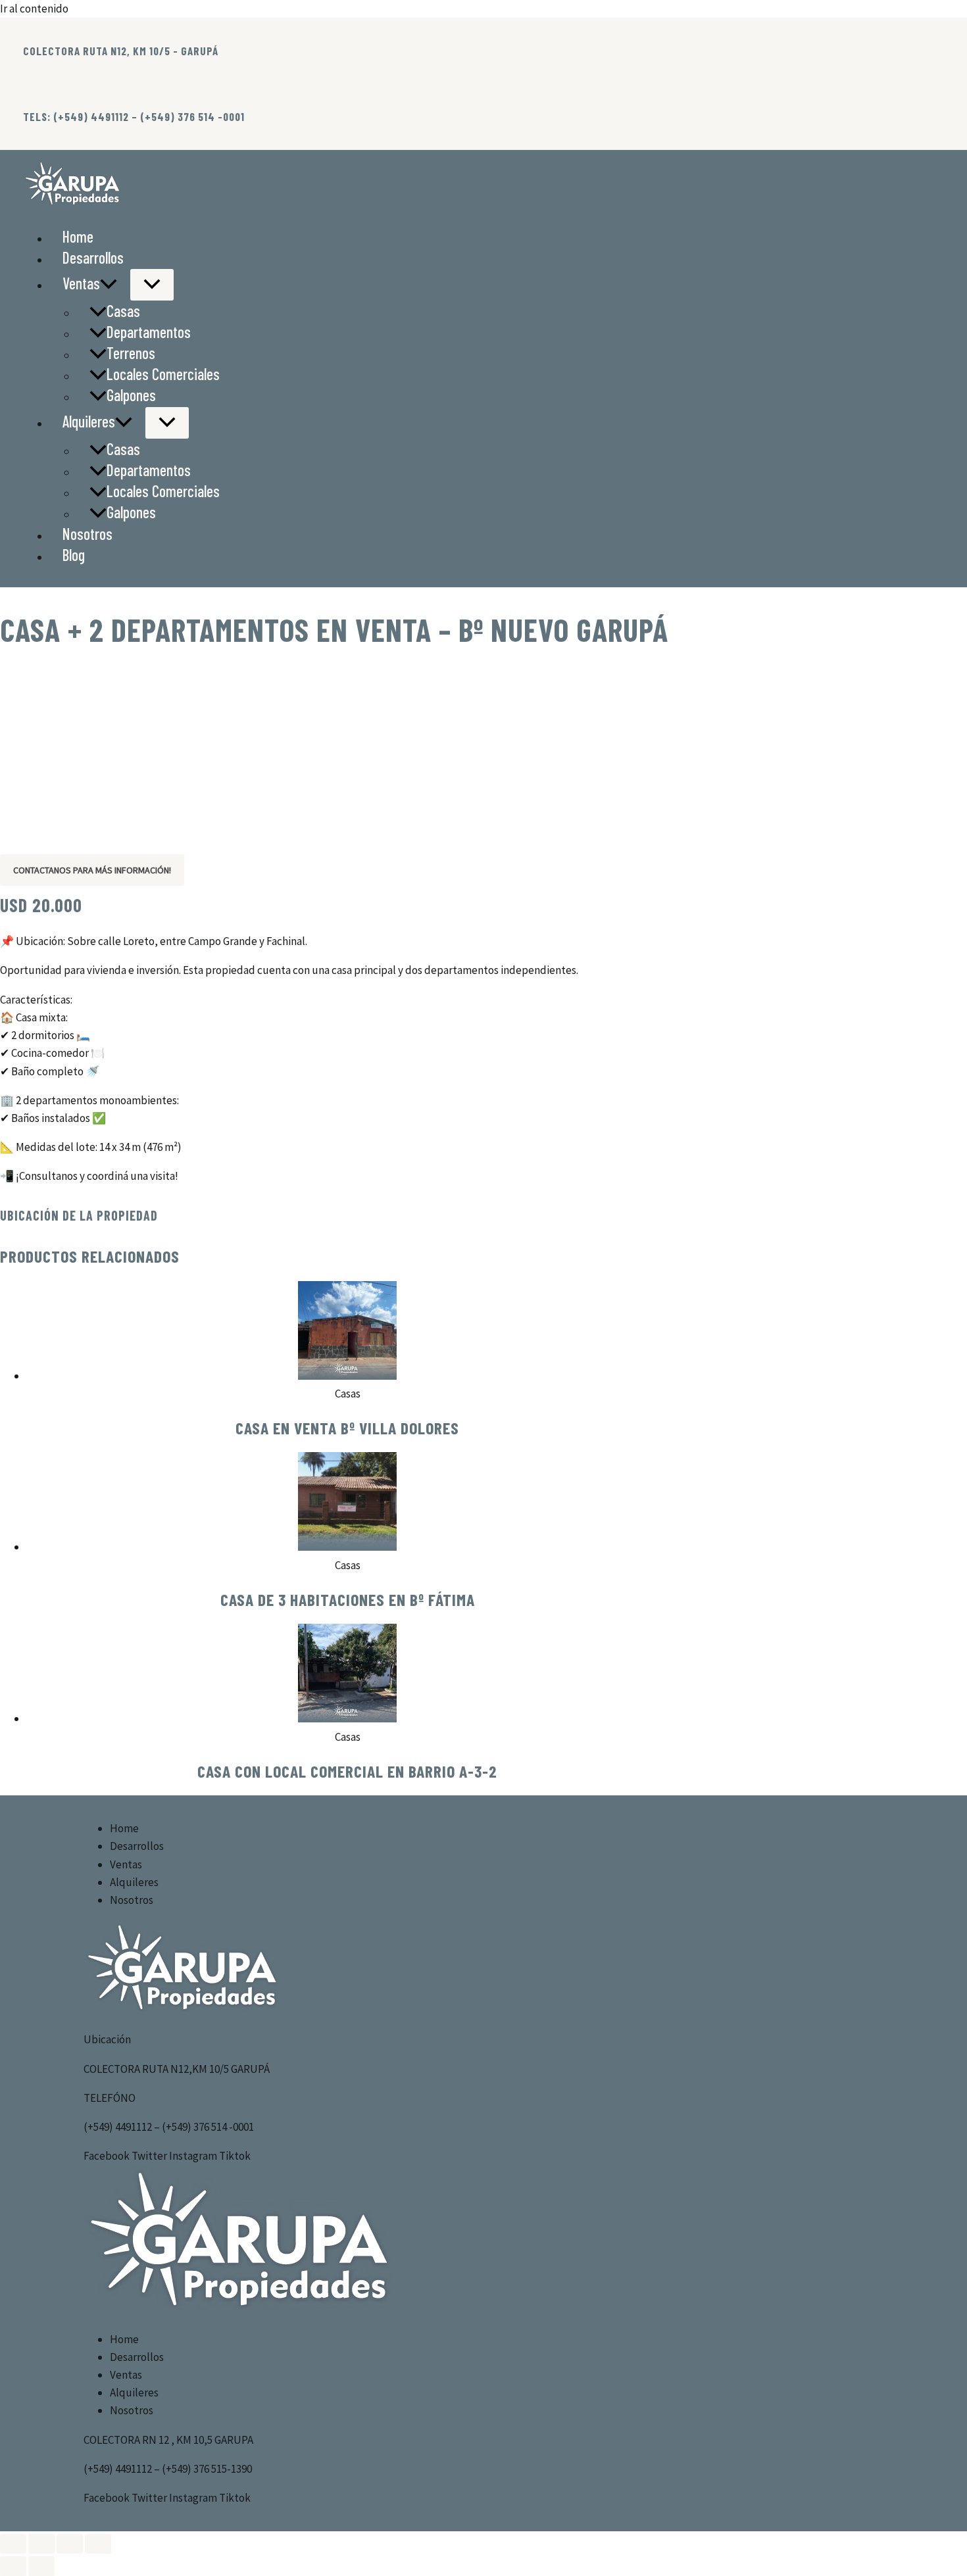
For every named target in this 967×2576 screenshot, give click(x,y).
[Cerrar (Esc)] (98, 2544)
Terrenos (131, 353)
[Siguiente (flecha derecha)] (41, 2566)
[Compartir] (70, 2544)
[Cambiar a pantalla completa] (41, 2544)
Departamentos (149, 332)
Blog (74, 555)
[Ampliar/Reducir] (13, 2544)
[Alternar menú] (152, 285)
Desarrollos (93, 257)
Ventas (81, 283)
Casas (123, 311)
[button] (109, 283)
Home (78, 236)
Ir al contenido (34, 9)
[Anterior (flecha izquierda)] (13, 2566)
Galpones (131, 395)
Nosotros (87, 534)
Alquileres (89, 421)
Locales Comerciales (163, 374)
